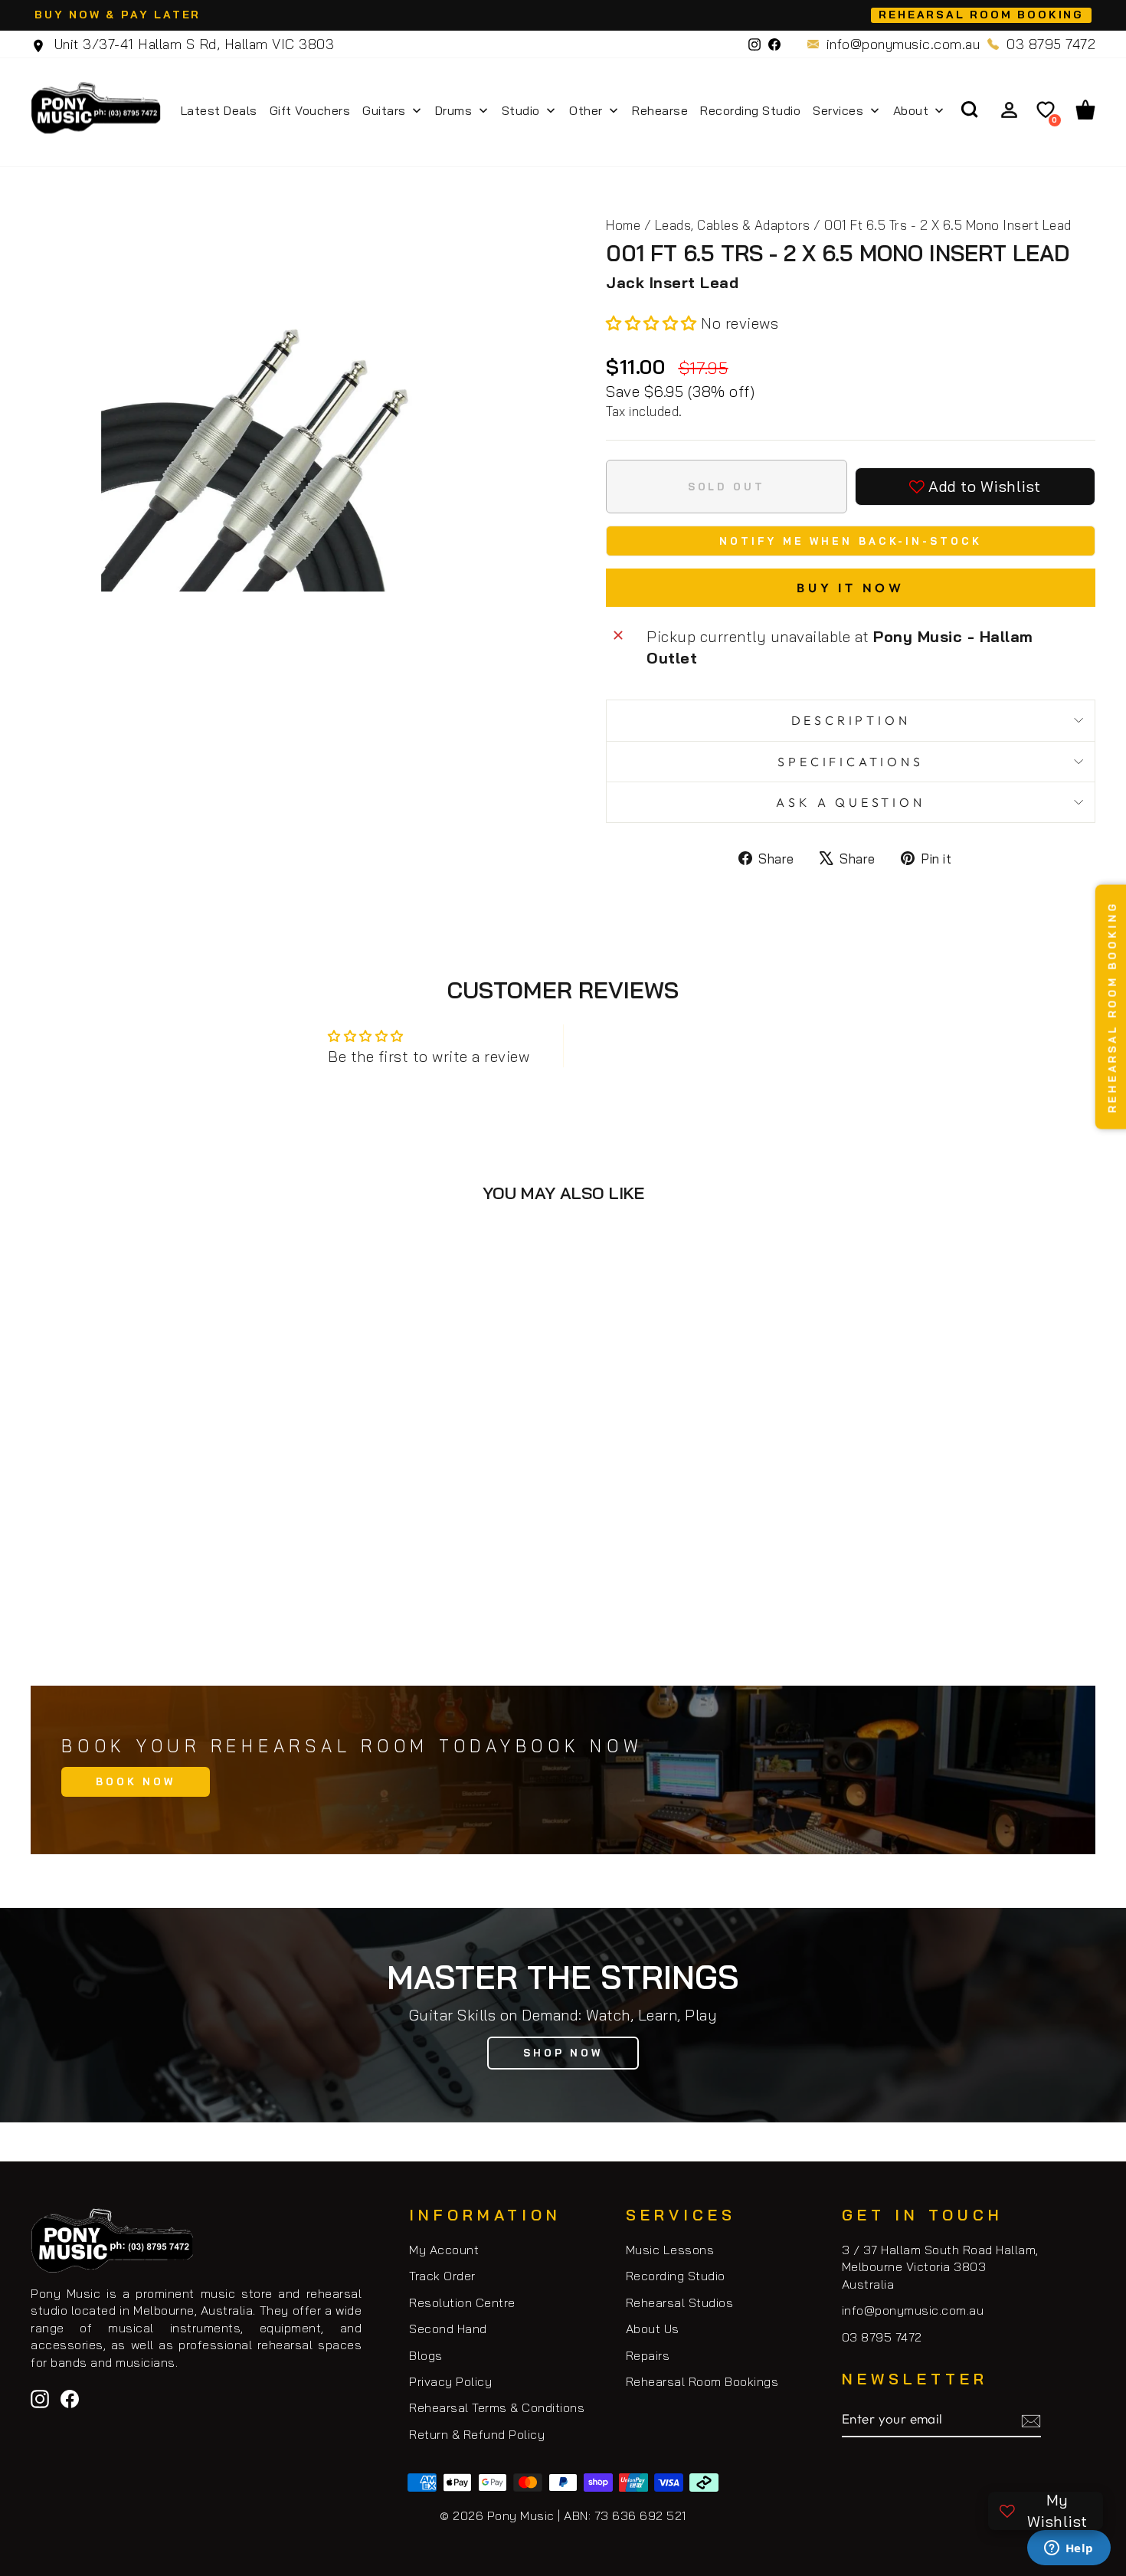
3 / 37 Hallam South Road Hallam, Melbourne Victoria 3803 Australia (940, 2267)
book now (136, 1781)
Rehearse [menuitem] (660, 110)
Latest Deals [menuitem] (219, 110)
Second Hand (448, 2329)
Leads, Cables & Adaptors (733, 225)
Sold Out (157, 1593)
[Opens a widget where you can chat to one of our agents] (1069, 2549)
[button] (653, 323)
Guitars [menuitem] (384, 110)
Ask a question (850, 802)
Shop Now (563, 2053)
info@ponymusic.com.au (903, 44)
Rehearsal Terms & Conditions (497, 2407)
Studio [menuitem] (521, 110)
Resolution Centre (462, 2302)
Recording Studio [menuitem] (750, 110)
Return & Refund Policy (477, 2434)
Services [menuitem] (838, 110)
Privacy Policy (450, 2381)
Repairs (648, 2355)
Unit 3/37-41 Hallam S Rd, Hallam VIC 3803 (192, 44)
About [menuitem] (911, 110)
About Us (653, 2329)
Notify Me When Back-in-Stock (850, 541)
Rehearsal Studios (680, 2302)
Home (623, 225)
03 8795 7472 (1051, 44)
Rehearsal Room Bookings (702, 2381)
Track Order (442, 2276)
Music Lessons (670, 2250)
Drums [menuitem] (454, 110)
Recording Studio (676, 2276)
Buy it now (851, 588)
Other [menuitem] (586, 110)
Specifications (850, 762)
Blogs (426, 2355)
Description (851, 720)
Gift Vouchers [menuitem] (310, 110)
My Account (444, 2250)
